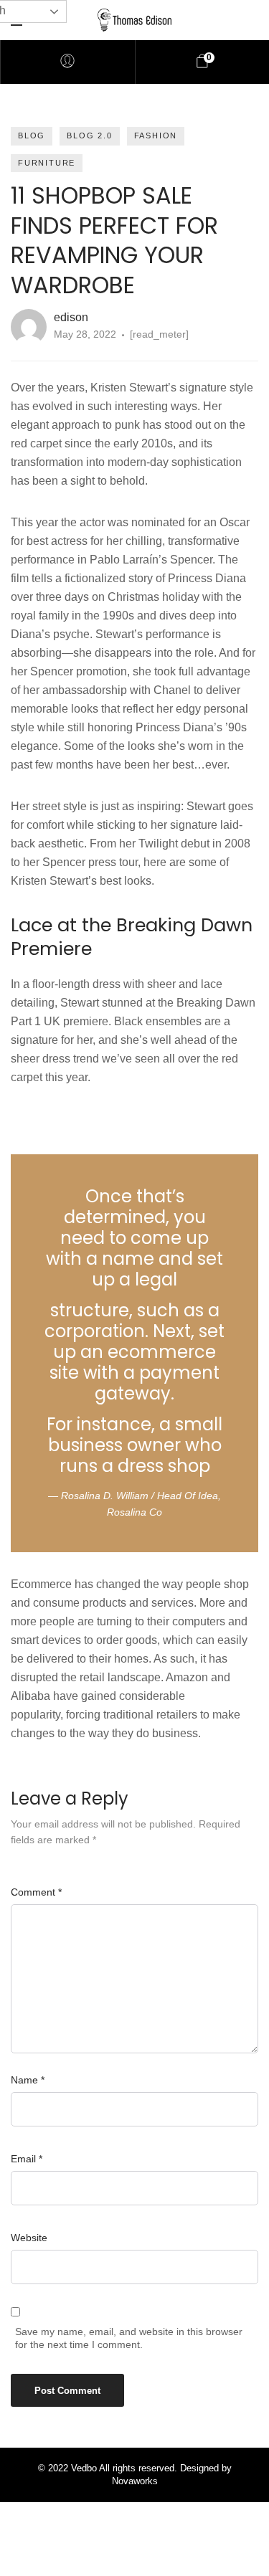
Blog (32, 136)
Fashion (156, 136)
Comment (36, 1892)
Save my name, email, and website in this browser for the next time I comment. (129, 2338)
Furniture (47, 163)
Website (29, 2238)
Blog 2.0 (89, 136)
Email (27, 2159)
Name (28, 2080)
